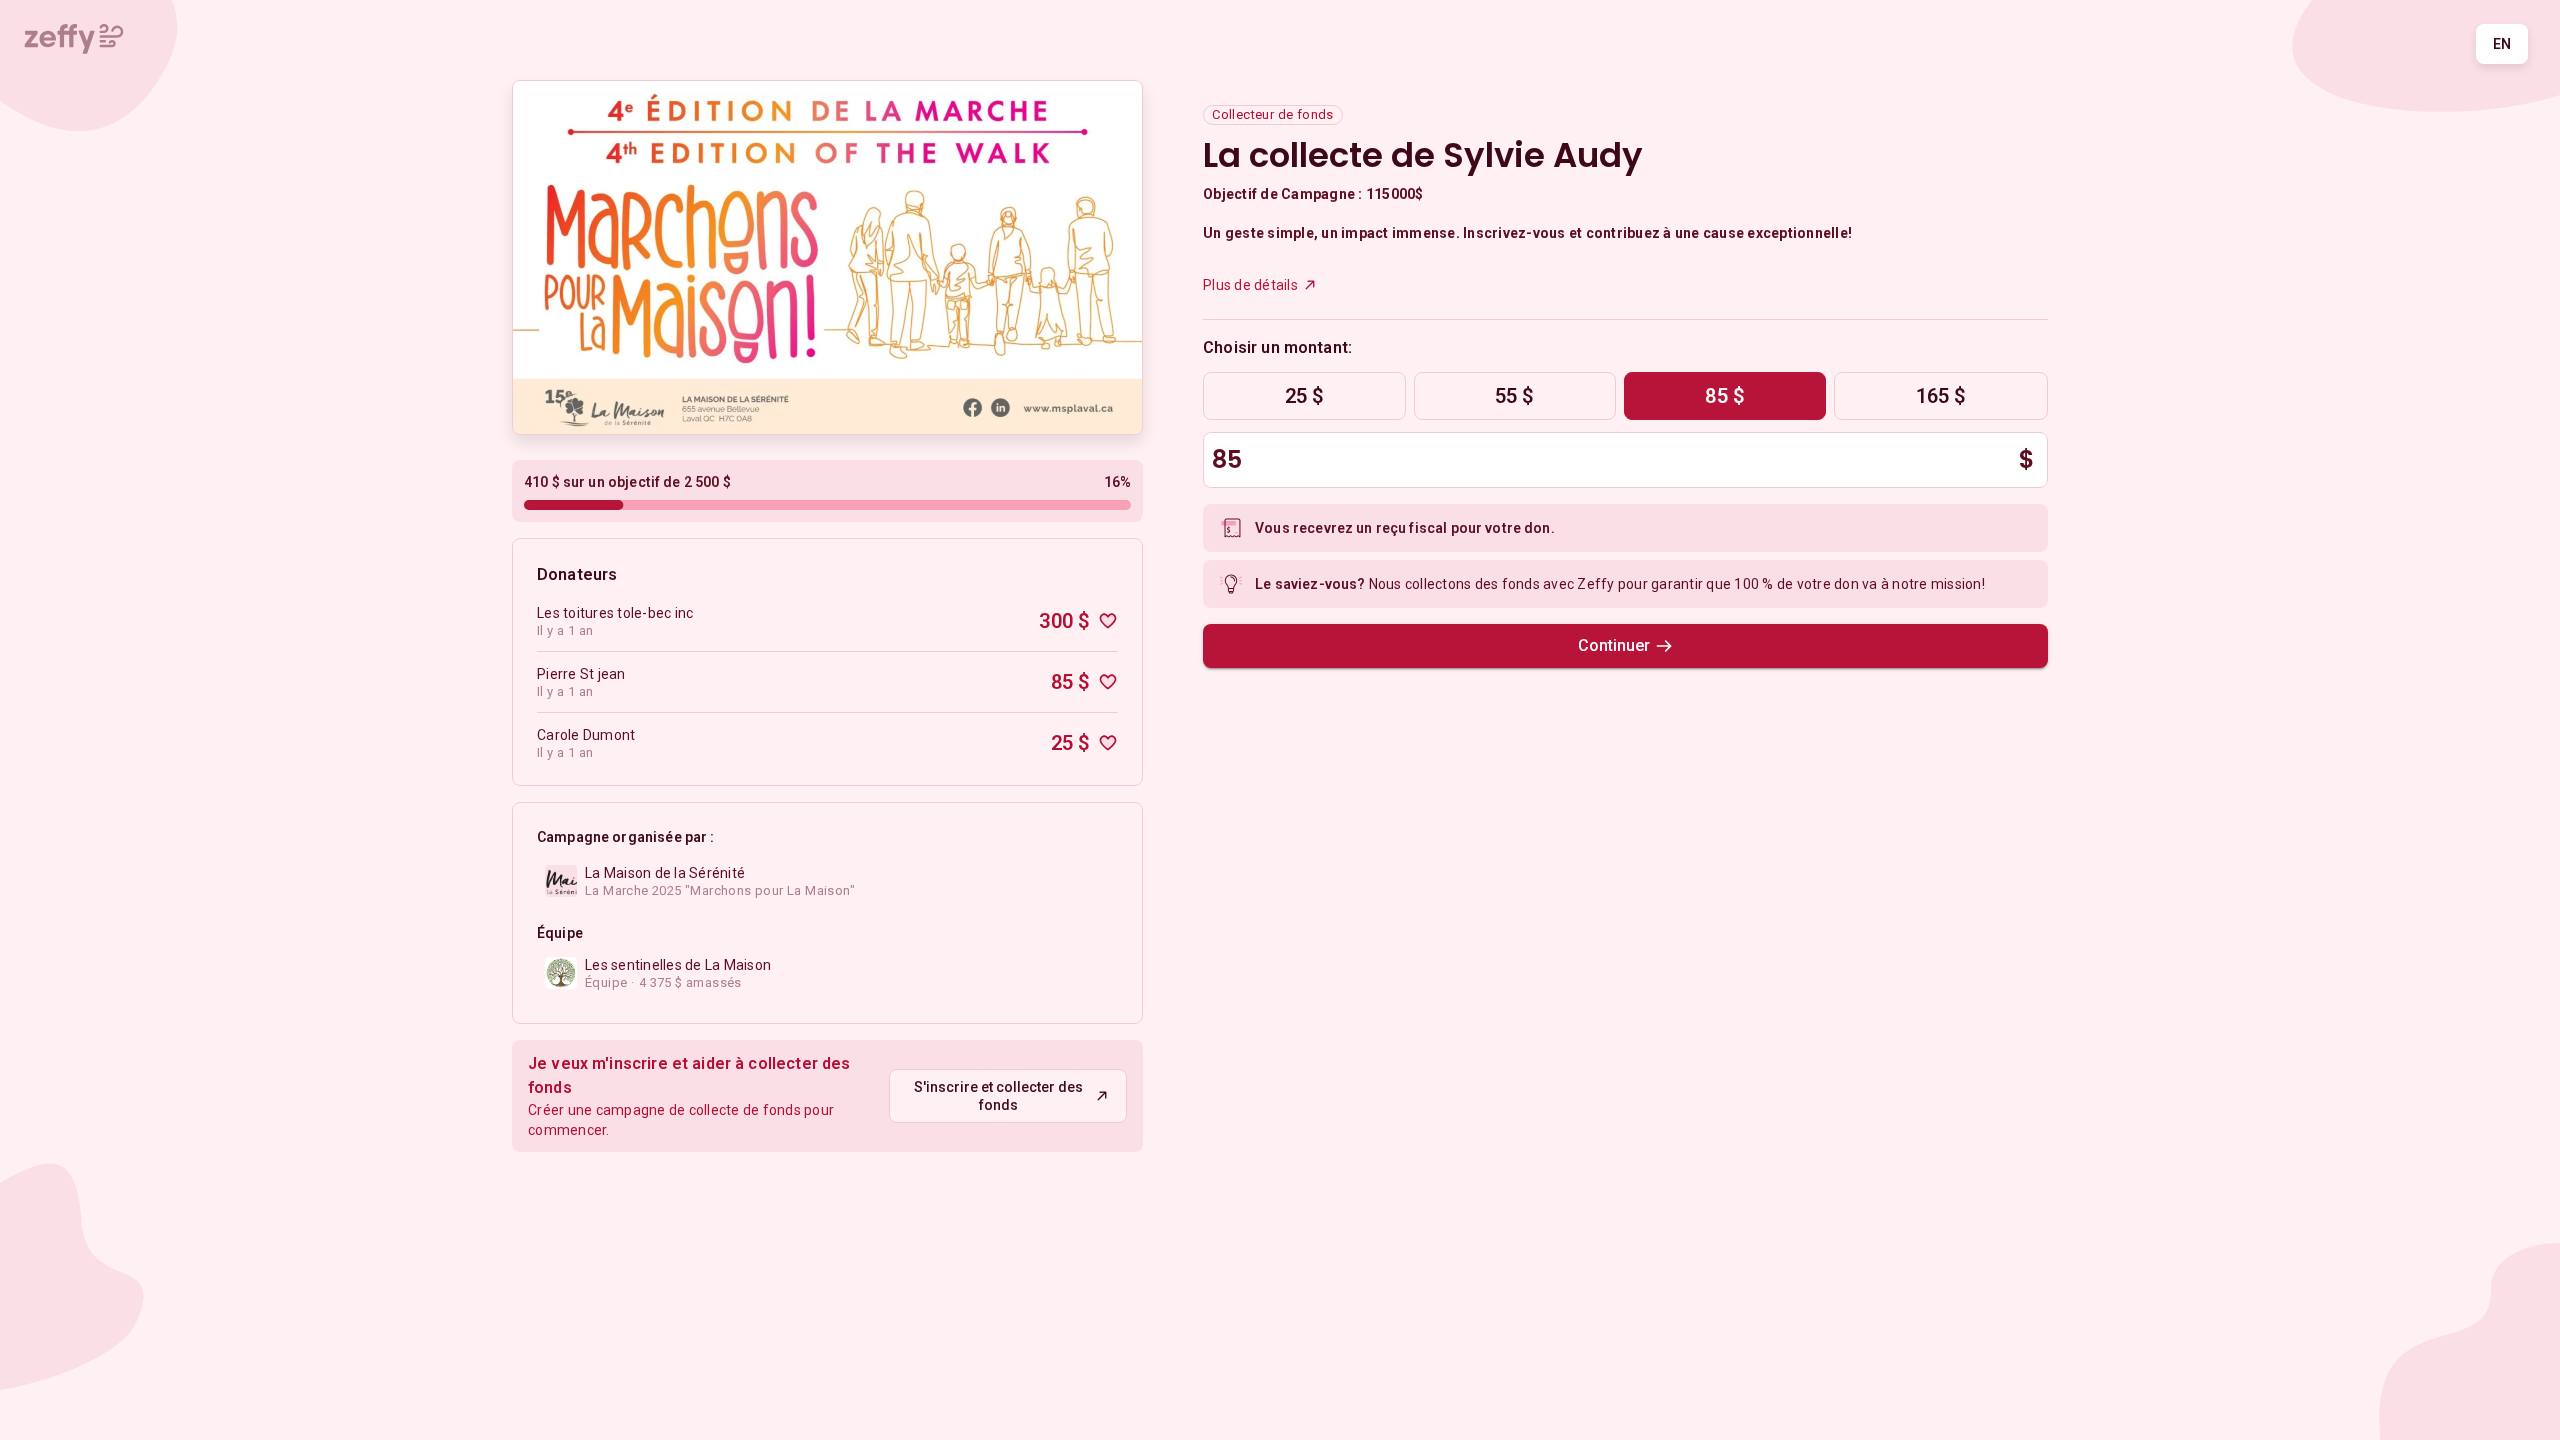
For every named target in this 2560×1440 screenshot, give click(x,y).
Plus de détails (1250, 285)
